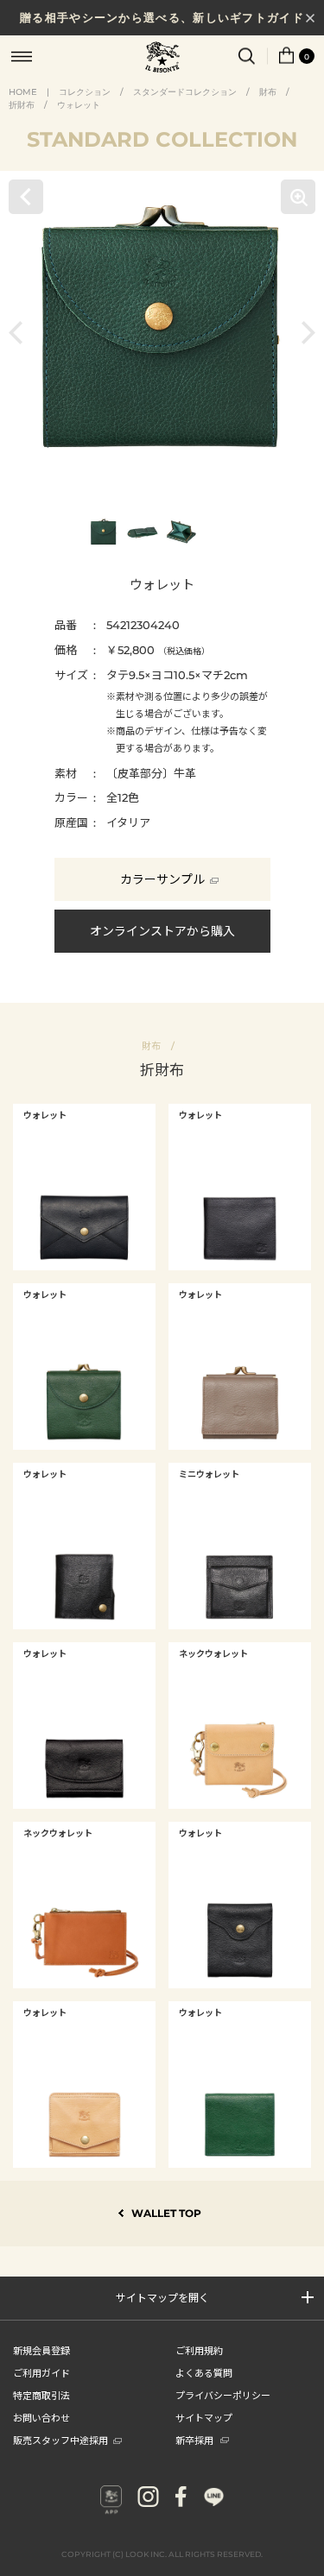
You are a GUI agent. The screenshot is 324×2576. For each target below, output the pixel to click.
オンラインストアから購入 (162, 931)
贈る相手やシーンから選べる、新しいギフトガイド (162, 17)
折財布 (22, 105)
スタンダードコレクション (185, 92)
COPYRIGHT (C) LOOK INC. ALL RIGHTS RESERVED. (162, 2554)
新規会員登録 (41, 2350)
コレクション (85, 92)
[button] (20, 333)
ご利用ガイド (41, 2372)
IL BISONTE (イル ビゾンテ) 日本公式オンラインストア (162, 59)
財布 (268, 92)
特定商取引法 (41, 2395)
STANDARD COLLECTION (162, 139)
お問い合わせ (41, 2417)
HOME (23, 92)
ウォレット (79, 105)
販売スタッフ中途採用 (60, 2440)
